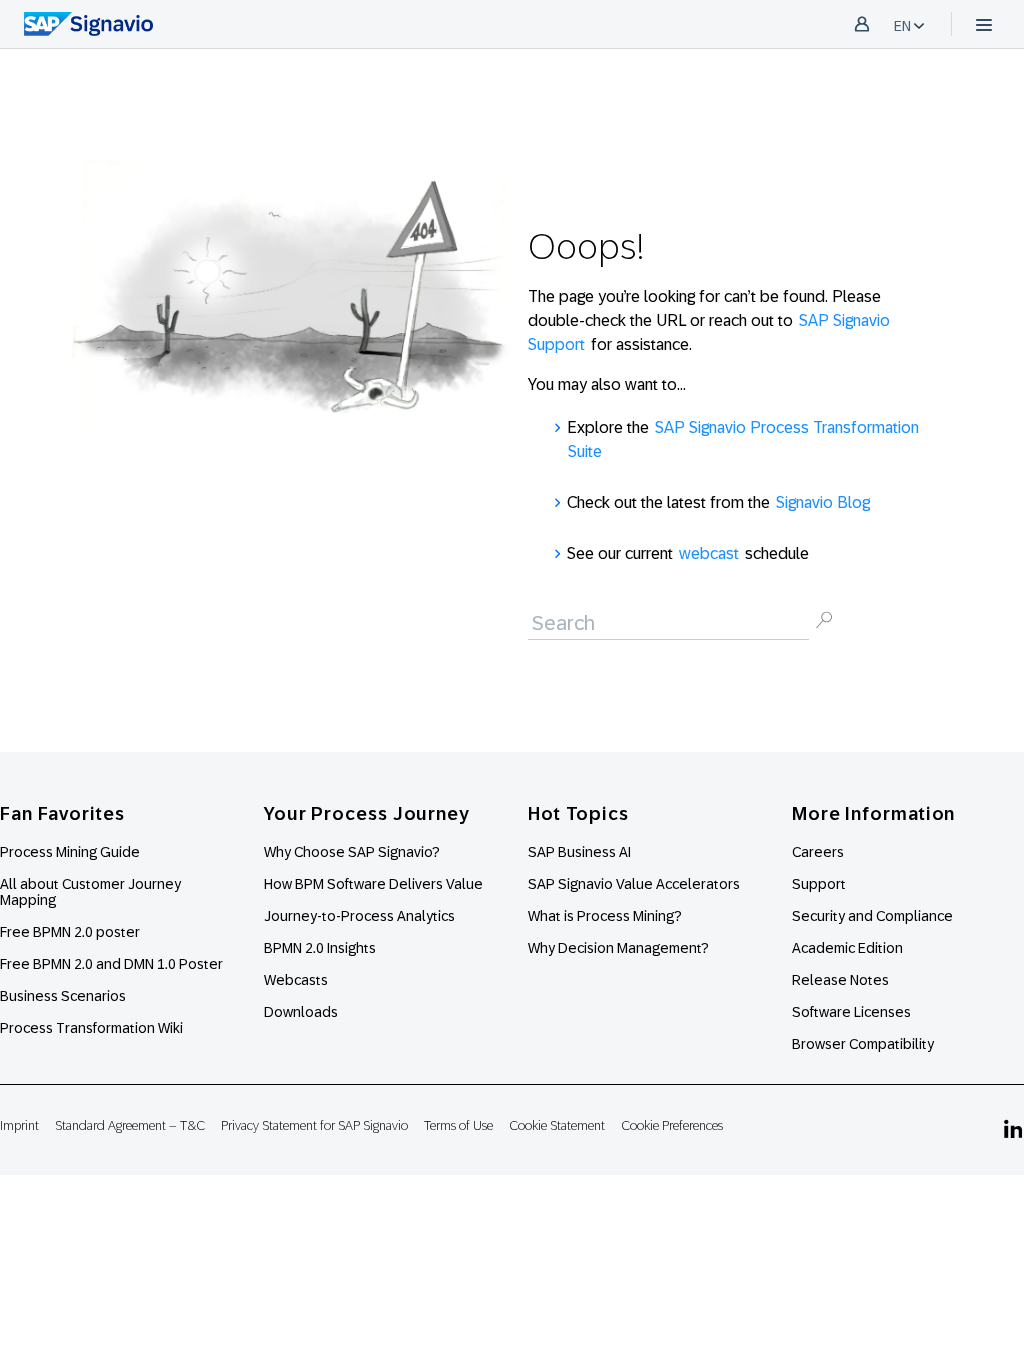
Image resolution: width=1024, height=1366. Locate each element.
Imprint (19, 1125)
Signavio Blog (823, 502)
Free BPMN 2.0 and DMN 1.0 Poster (111, 964)
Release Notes (840, 980)
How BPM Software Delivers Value (373, 884)
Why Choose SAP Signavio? (352, 852)
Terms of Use (458, 1125)
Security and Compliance (872, 916)
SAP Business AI (579, 852)
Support (819, 884)
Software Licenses (851, 1012)
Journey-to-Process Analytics (361, 916)
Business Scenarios (63, 996)
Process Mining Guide (70, 852)
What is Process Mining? (605, 916)
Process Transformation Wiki (91, 1028)
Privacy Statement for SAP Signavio (314, 1125)
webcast (709, 553)
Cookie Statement (557, 1125)
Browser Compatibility (863, 1044)
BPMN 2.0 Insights (320, 948)
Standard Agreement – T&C (130, 1125)
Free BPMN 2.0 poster (70, 932)
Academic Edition (847, 948)
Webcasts (296, 980)
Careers (818, 852)
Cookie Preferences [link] (672, 1125)
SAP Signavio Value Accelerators (634, 884)
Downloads (301, 1012)
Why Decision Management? (618, 948)
